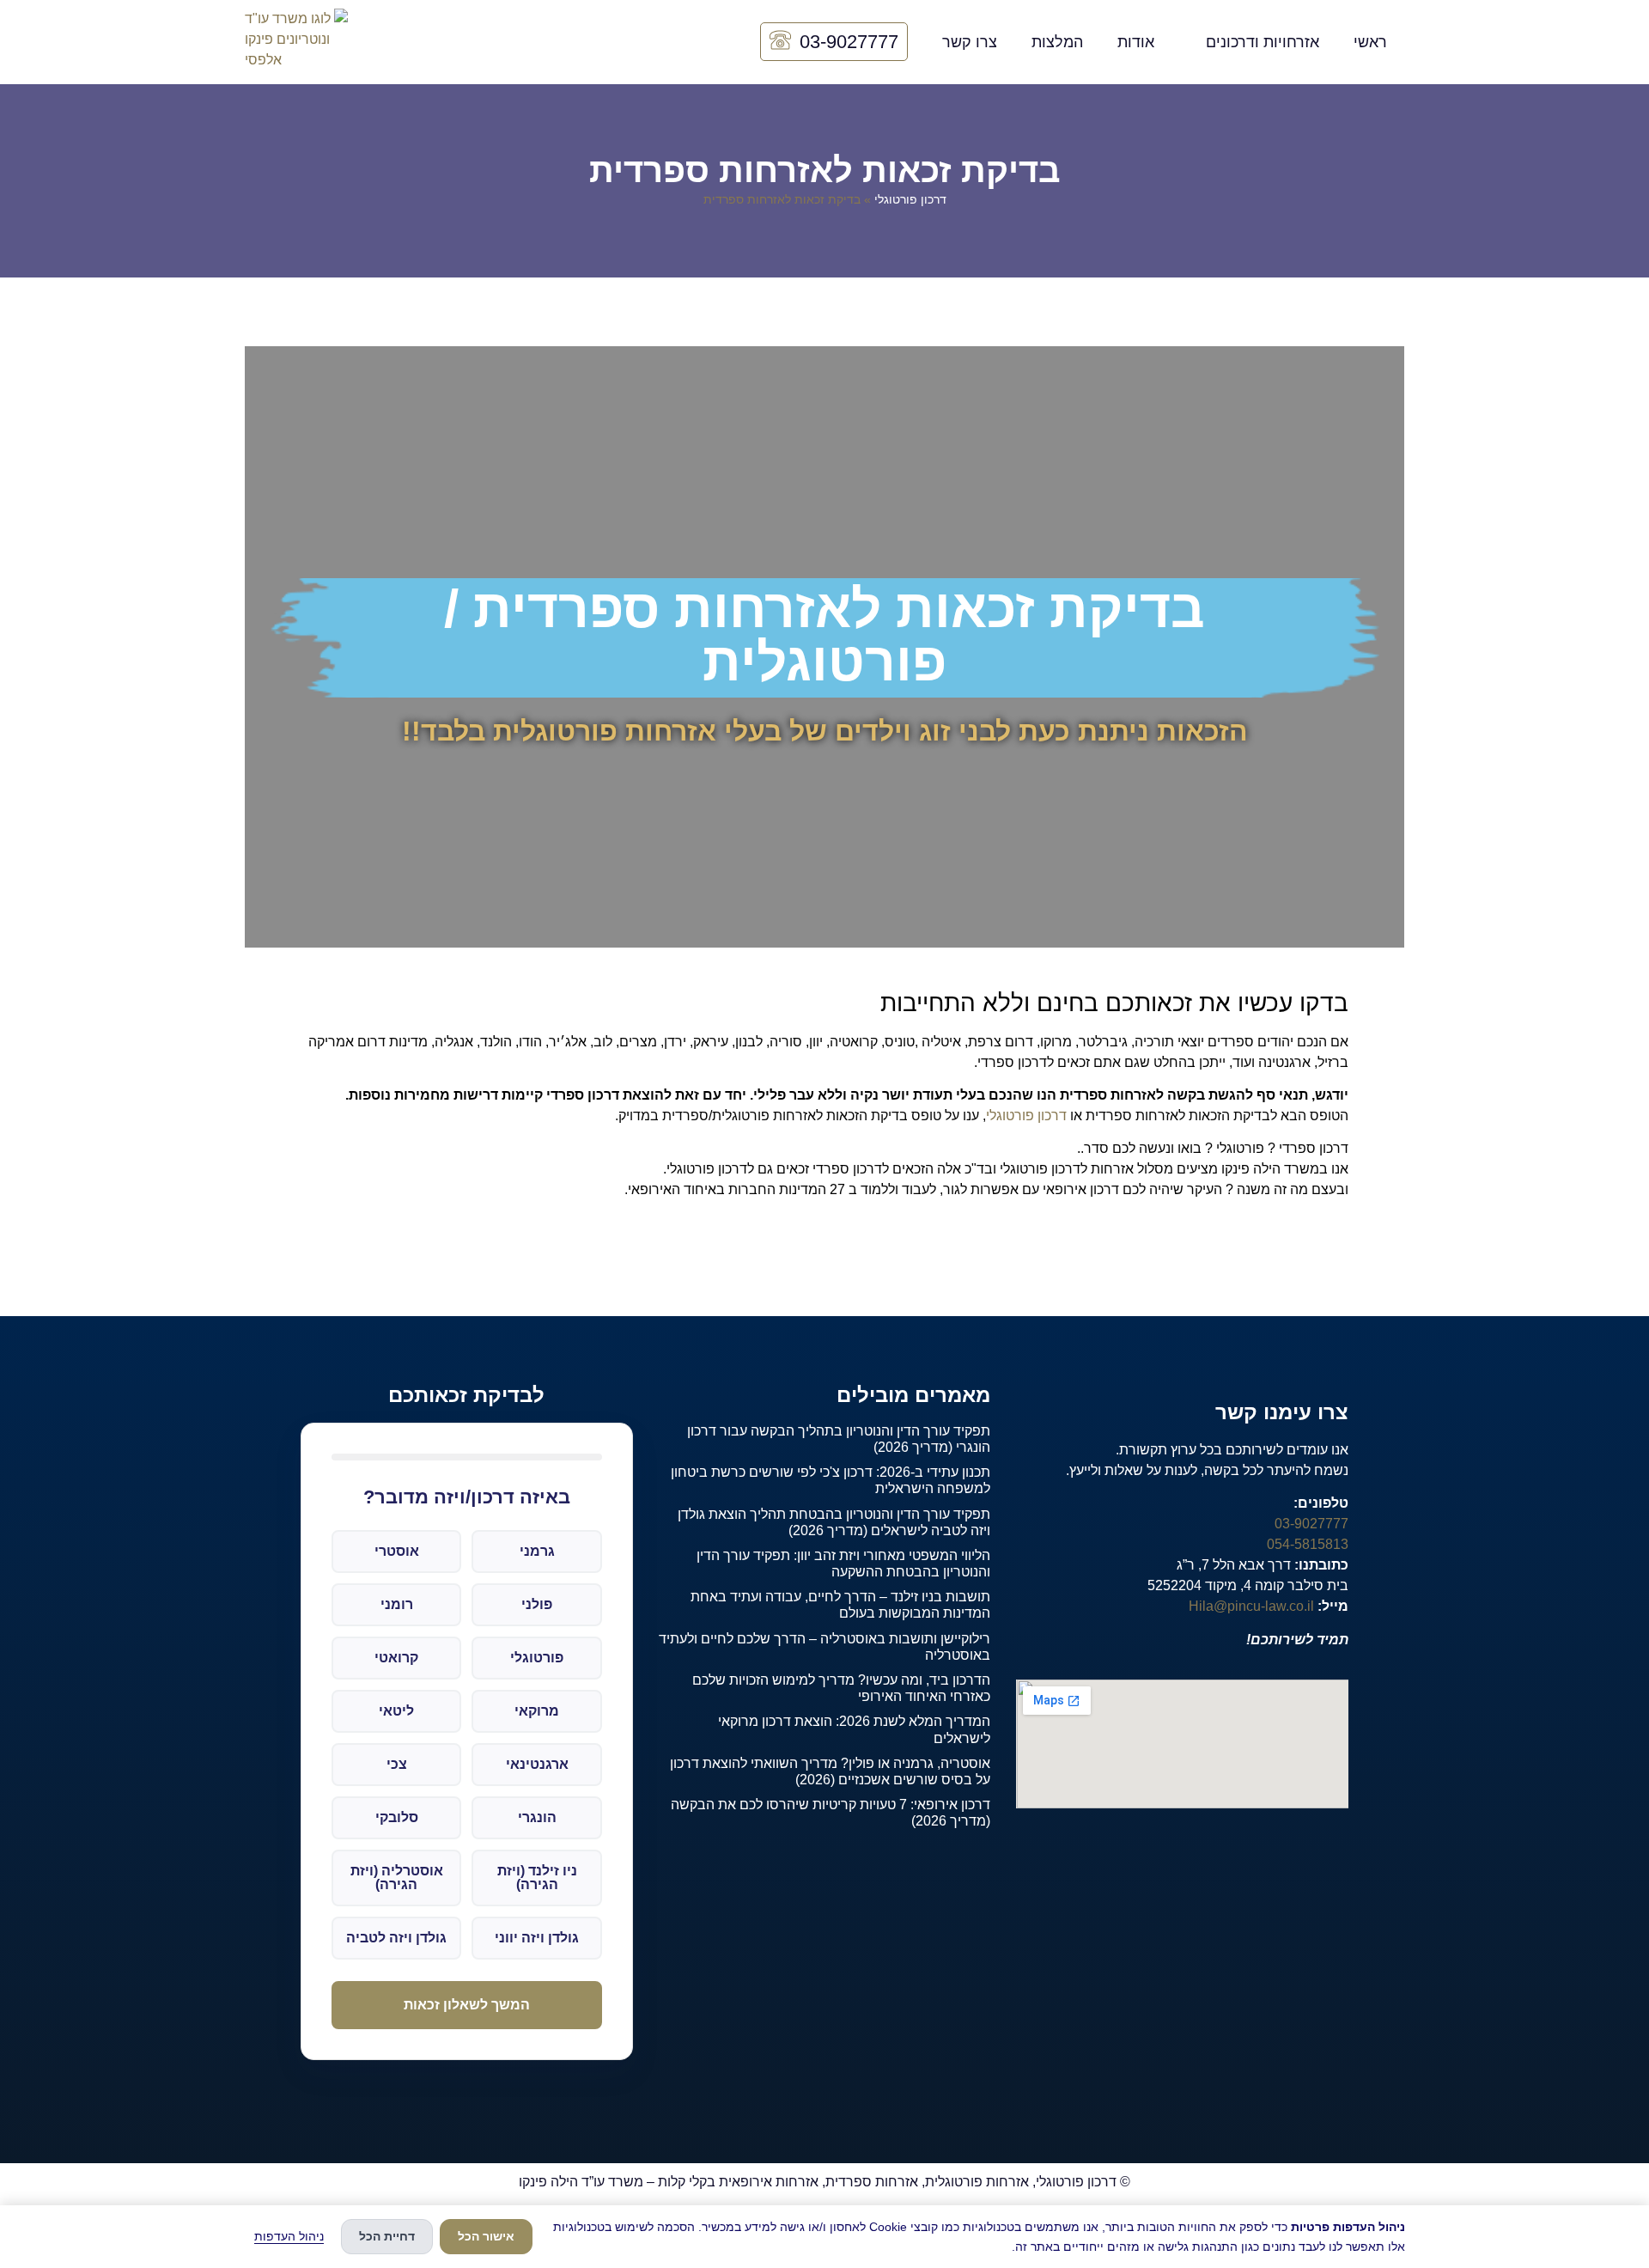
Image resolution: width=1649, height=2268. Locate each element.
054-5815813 (1308, 1544)
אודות (1136, 42)
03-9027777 (849, 42)
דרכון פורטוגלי (910, 200)
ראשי (1370, 42)
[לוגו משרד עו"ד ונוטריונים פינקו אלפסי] (296, 42)
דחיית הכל (387, 2236)
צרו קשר (970, 42)
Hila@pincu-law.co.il (1251, 1606)
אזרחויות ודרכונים (1263, 42)
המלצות (1057, 42)
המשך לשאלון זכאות (467, 2005)
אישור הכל (486, 2236)
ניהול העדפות (289, 2236)
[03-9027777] (780, 42)
